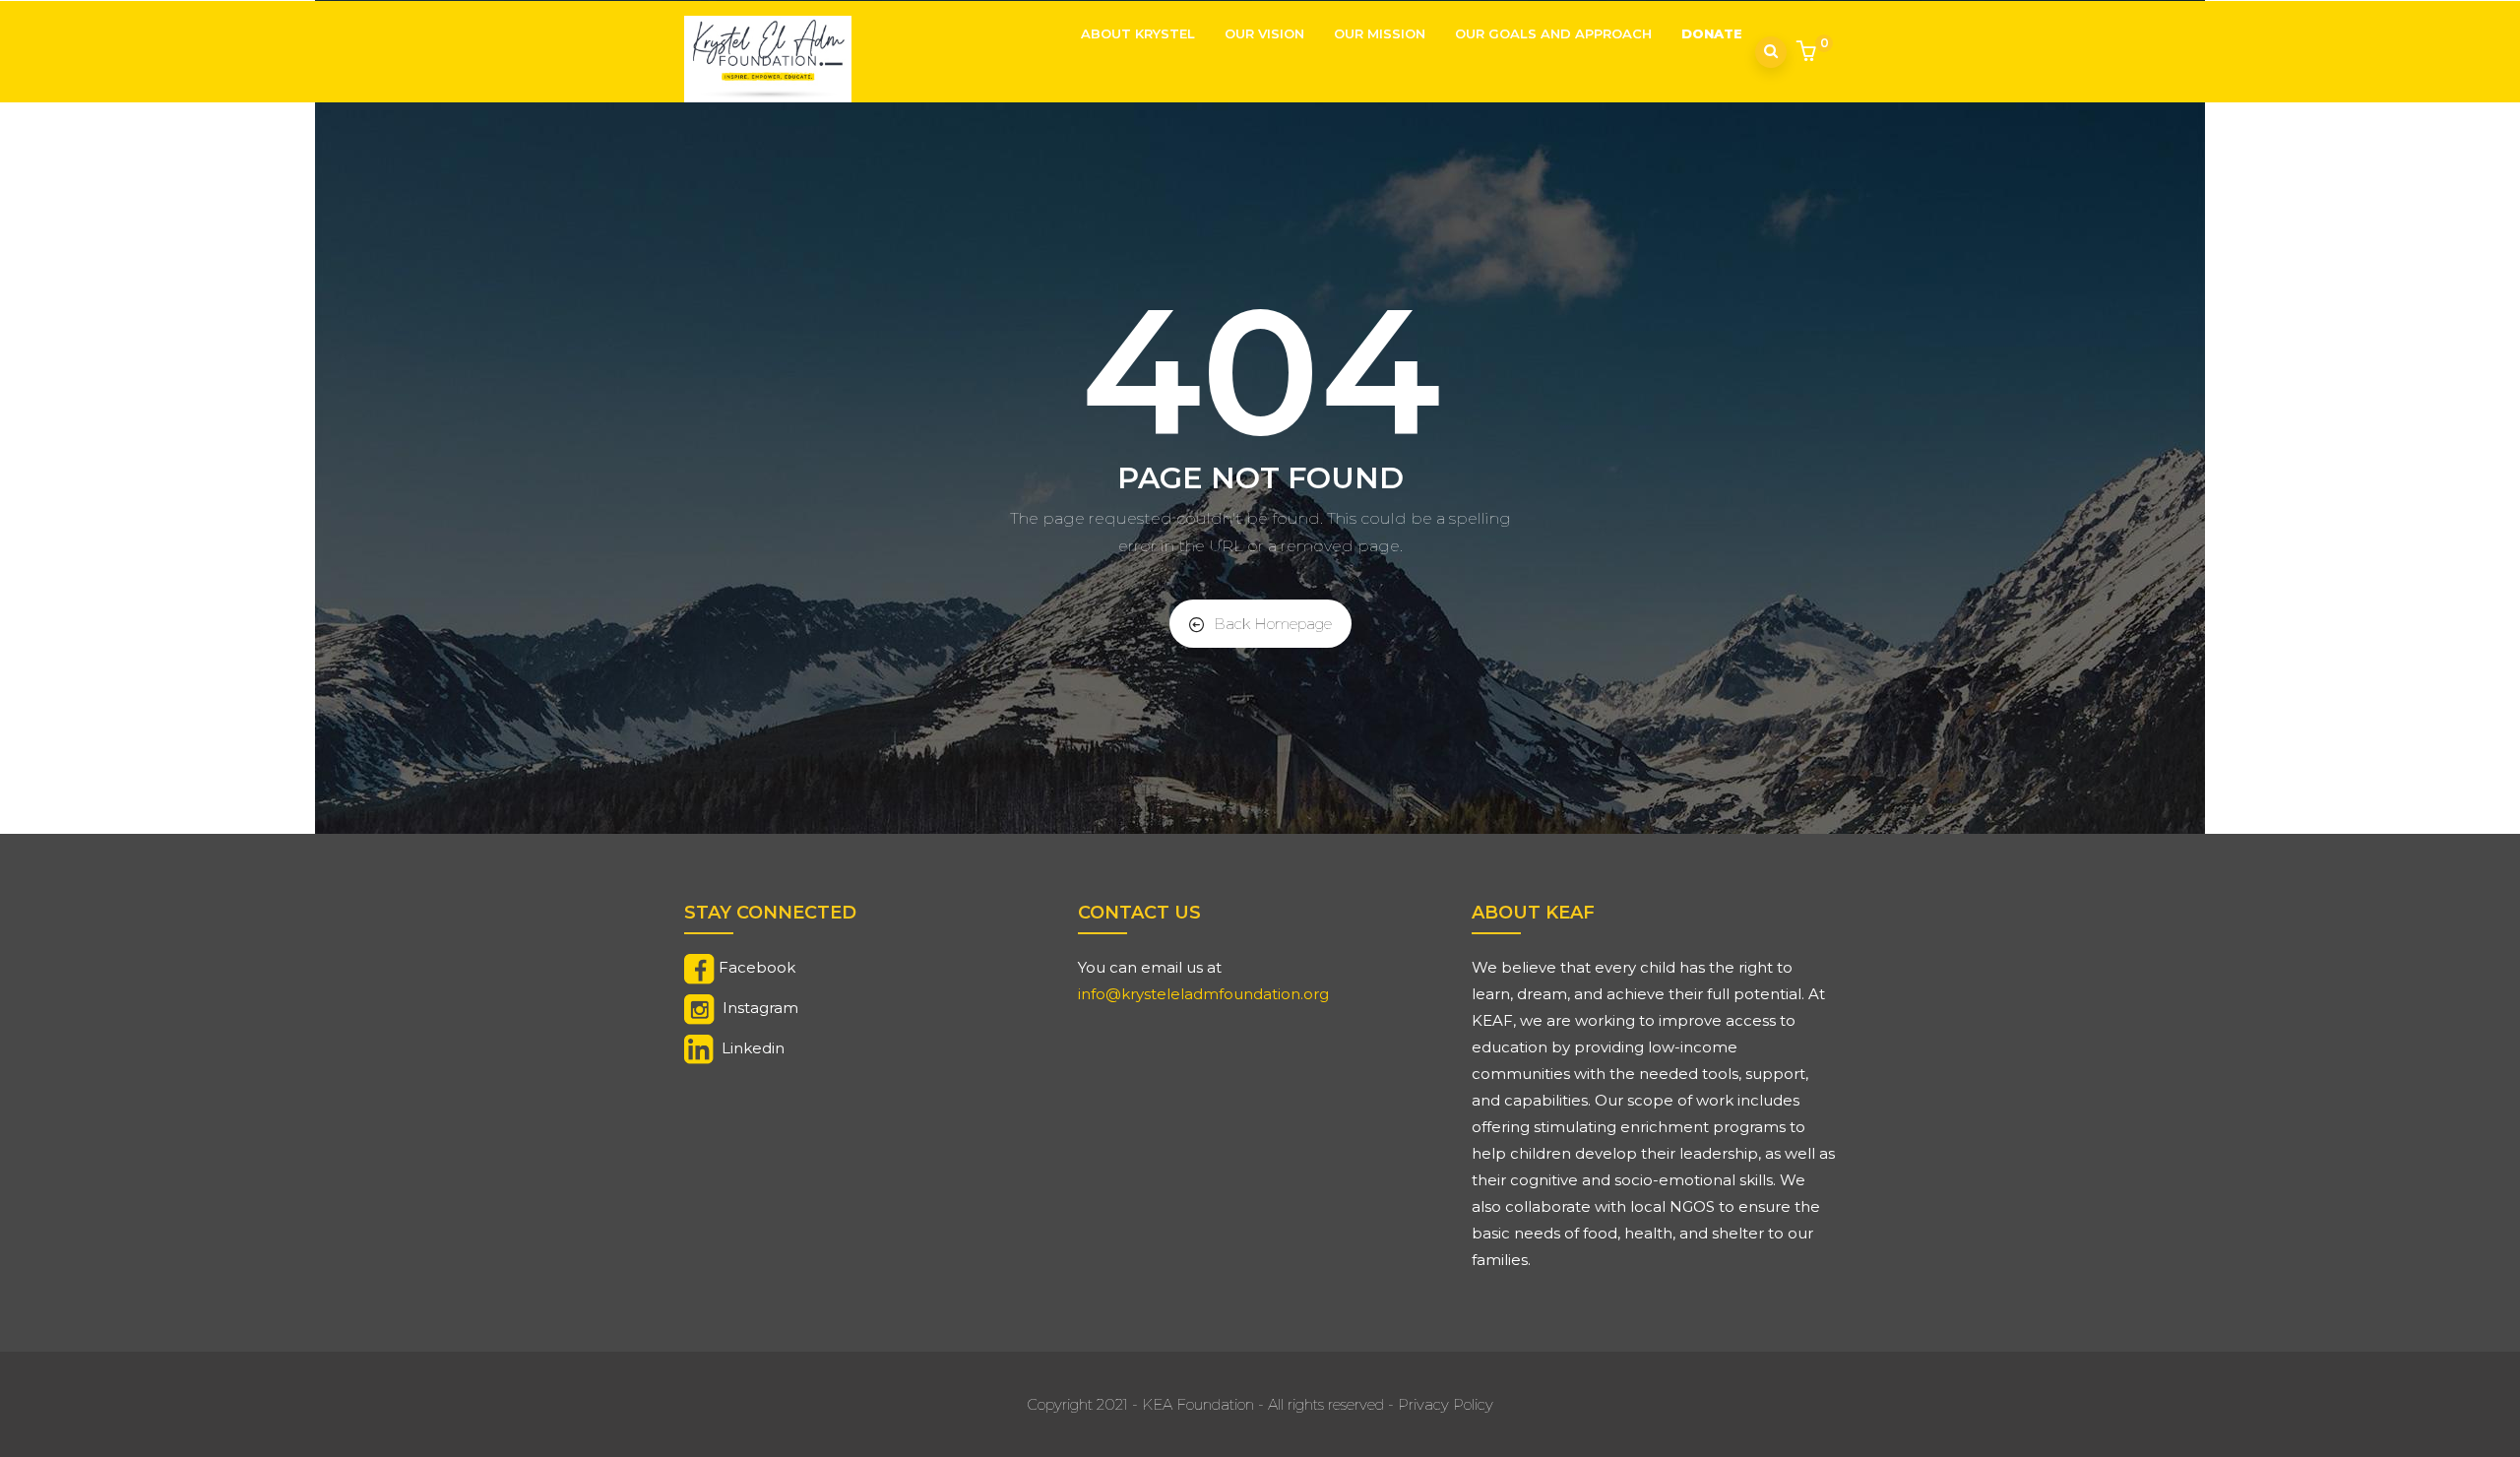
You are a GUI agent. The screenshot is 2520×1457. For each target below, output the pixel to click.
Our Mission (1380, 33)
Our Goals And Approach (1553, 33)
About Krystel (1138, 33)
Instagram (760, 1008)
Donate (1712, 33)
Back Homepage (1273, 624)
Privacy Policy (1446, 1404)
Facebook (757, 967)
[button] (1809, 53)
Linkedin (753, 1048)
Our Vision (1264, 33)
